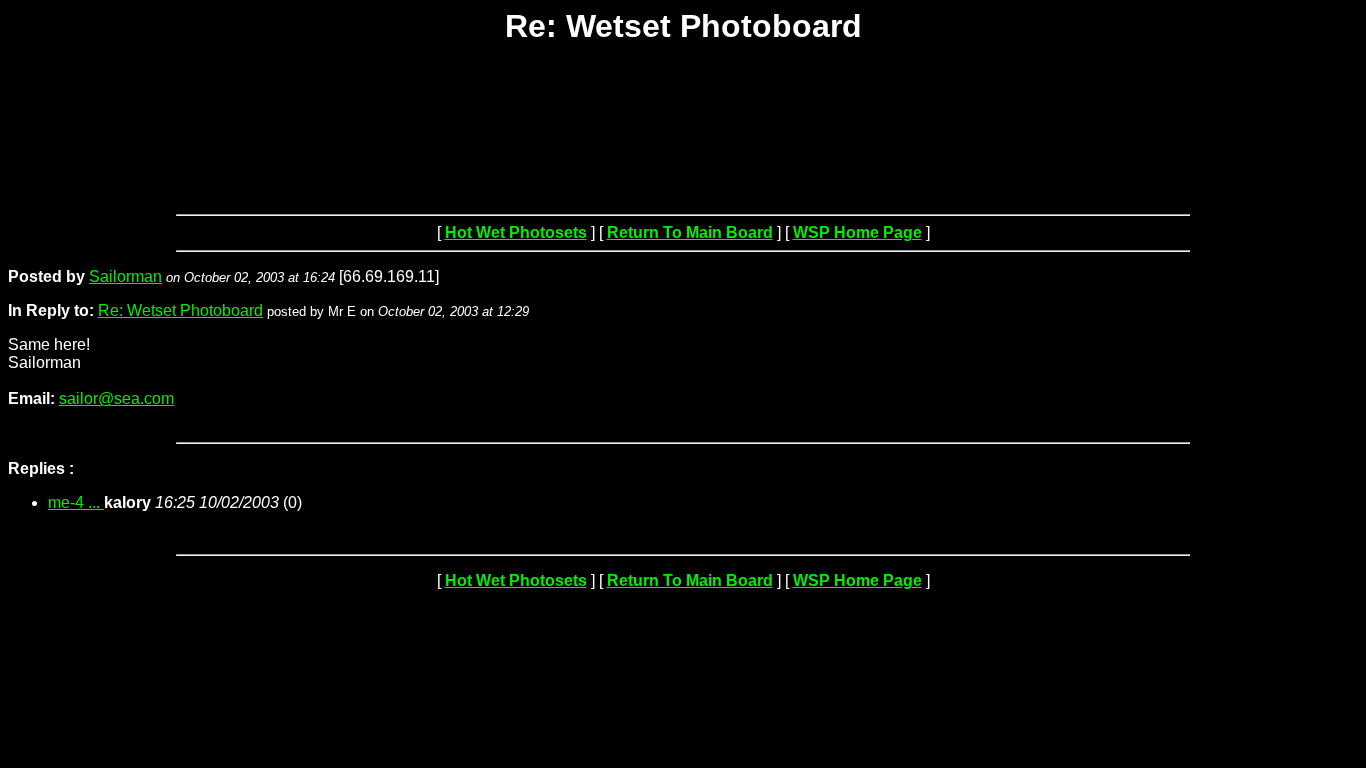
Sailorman (125, 276)
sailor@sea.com (116, 398)
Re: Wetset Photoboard (180, 310)
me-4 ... (76, 502)
